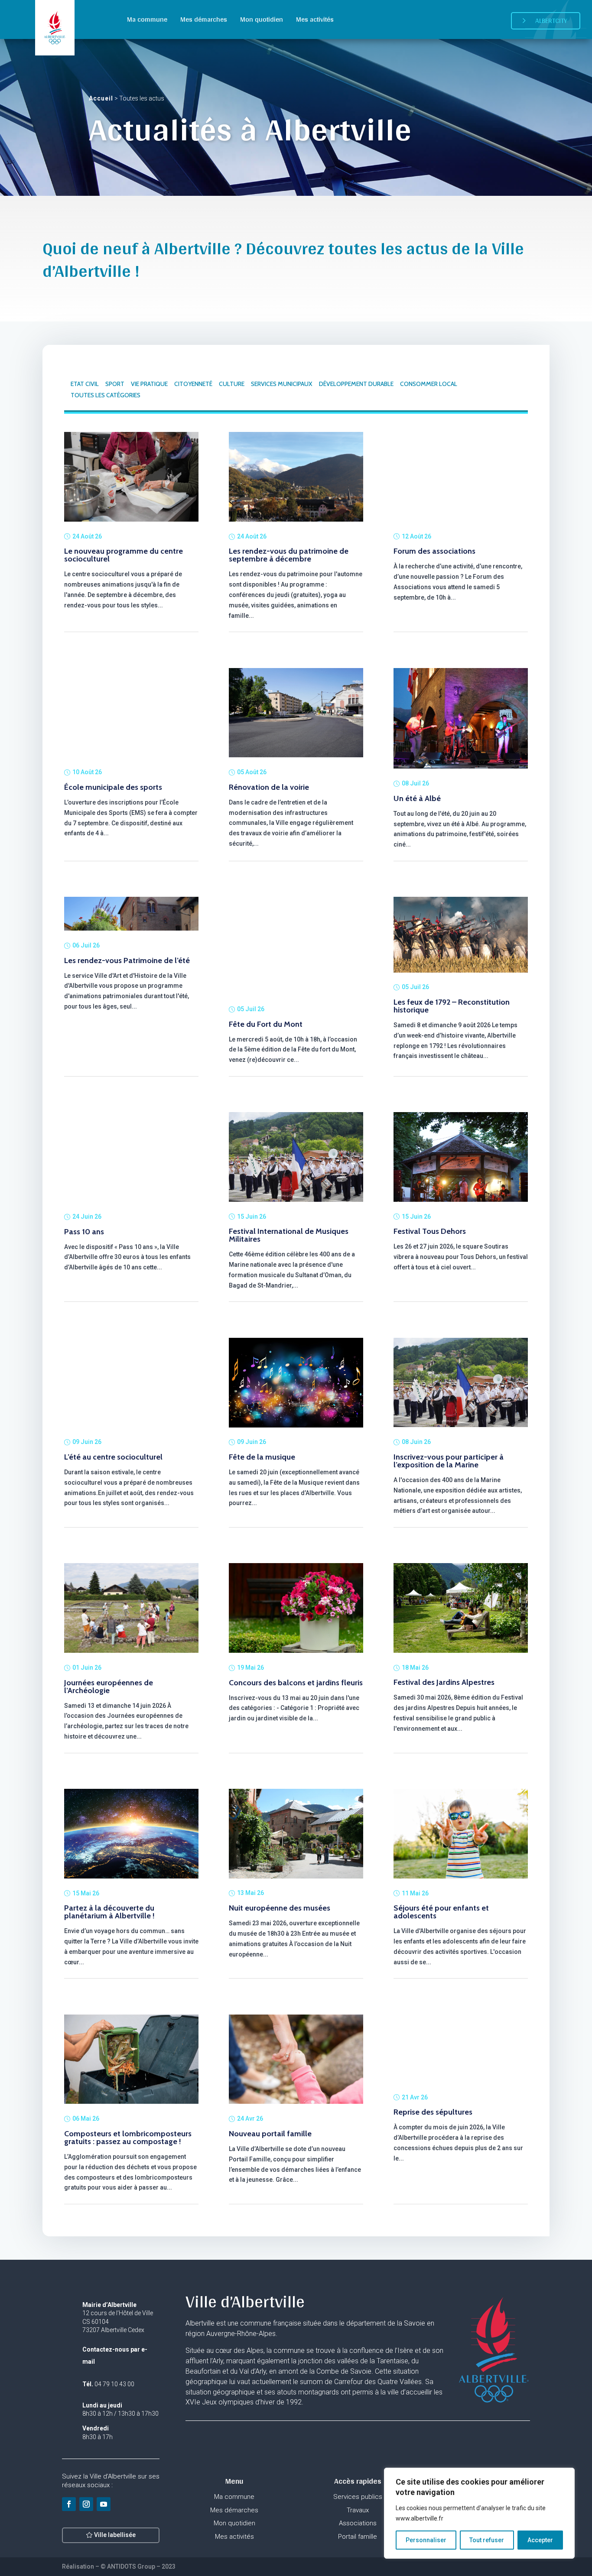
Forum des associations (434, 551)
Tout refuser (487, 2540)
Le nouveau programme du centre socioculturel (124, 555)
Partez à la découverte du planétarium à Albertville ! (109, 1912)
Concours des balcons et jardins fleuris (296, 1683)
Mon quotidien (262, 19)
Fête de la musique (262, 1457)
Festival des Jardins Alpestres (444, 1682)
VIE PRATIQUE (149, 384)
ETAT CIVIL (85, 384)
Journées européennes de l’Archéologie (109, 1687)
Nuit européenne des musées (280, 1908)
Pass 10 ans (84, 1232)
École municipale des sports (113, 787)
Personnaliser (426, 2540)
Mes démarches (204, 19)
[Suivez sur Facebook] (69, 2504)
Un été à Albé (417, 798)
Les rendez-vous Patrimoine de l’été (127, 960)
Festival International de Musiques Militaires (289, 1235)
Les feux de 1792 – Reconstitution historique (452, 1006)
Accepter (540, 2540)
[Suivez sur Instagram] (86, 2504)
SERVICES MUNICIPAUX (282, 384)
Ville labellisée (115, 2535)
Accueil (101, 98)
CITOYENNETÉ (193, 384)
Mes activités (315, 19)
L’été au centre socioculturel (113, 1457)
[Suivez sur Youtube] (104, 2504)
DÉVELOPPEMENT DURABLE (356, 384)
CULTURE (232, 384)
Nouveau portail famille (270, 2134)
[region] (479, 2513)
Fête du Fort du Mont (266, 1024)
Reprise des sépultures (433, 2112)
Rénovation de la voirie (269, 787)
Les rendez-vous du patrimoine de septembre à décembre (289, 555)
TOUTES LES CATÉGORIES (106, 395)
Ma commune (147, 19)
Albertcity (551, 21)
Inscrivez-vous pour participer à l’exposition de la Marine (449, 1461)
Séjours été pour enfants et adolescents (441, 1912)
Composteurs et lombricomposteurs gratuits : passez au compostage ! (128, 2138)
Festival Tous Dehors (430, 1231)
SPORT (115, 384)
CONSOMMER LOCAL (429, 384)
